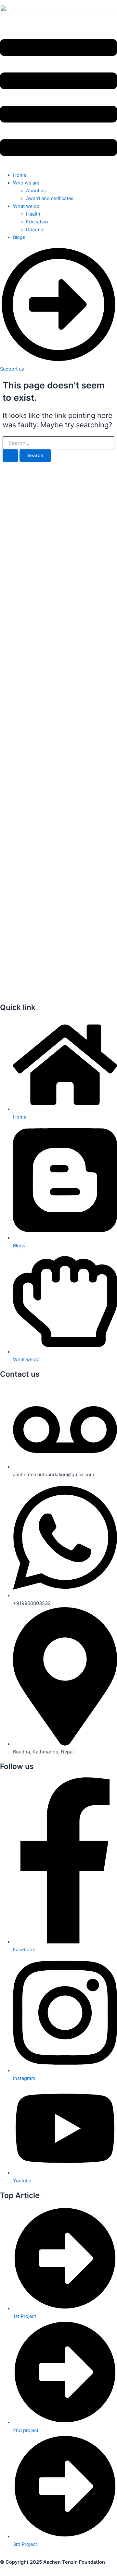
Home (20, 175)
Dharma (35, 230)
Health (33, 214)
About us (36, 191)
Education (37, 222)
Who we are (26, 183)
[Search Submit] (10, 456)
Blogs (19, 237)
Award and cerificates (50, 198)
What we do (26, 206)
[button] (58, 99)
